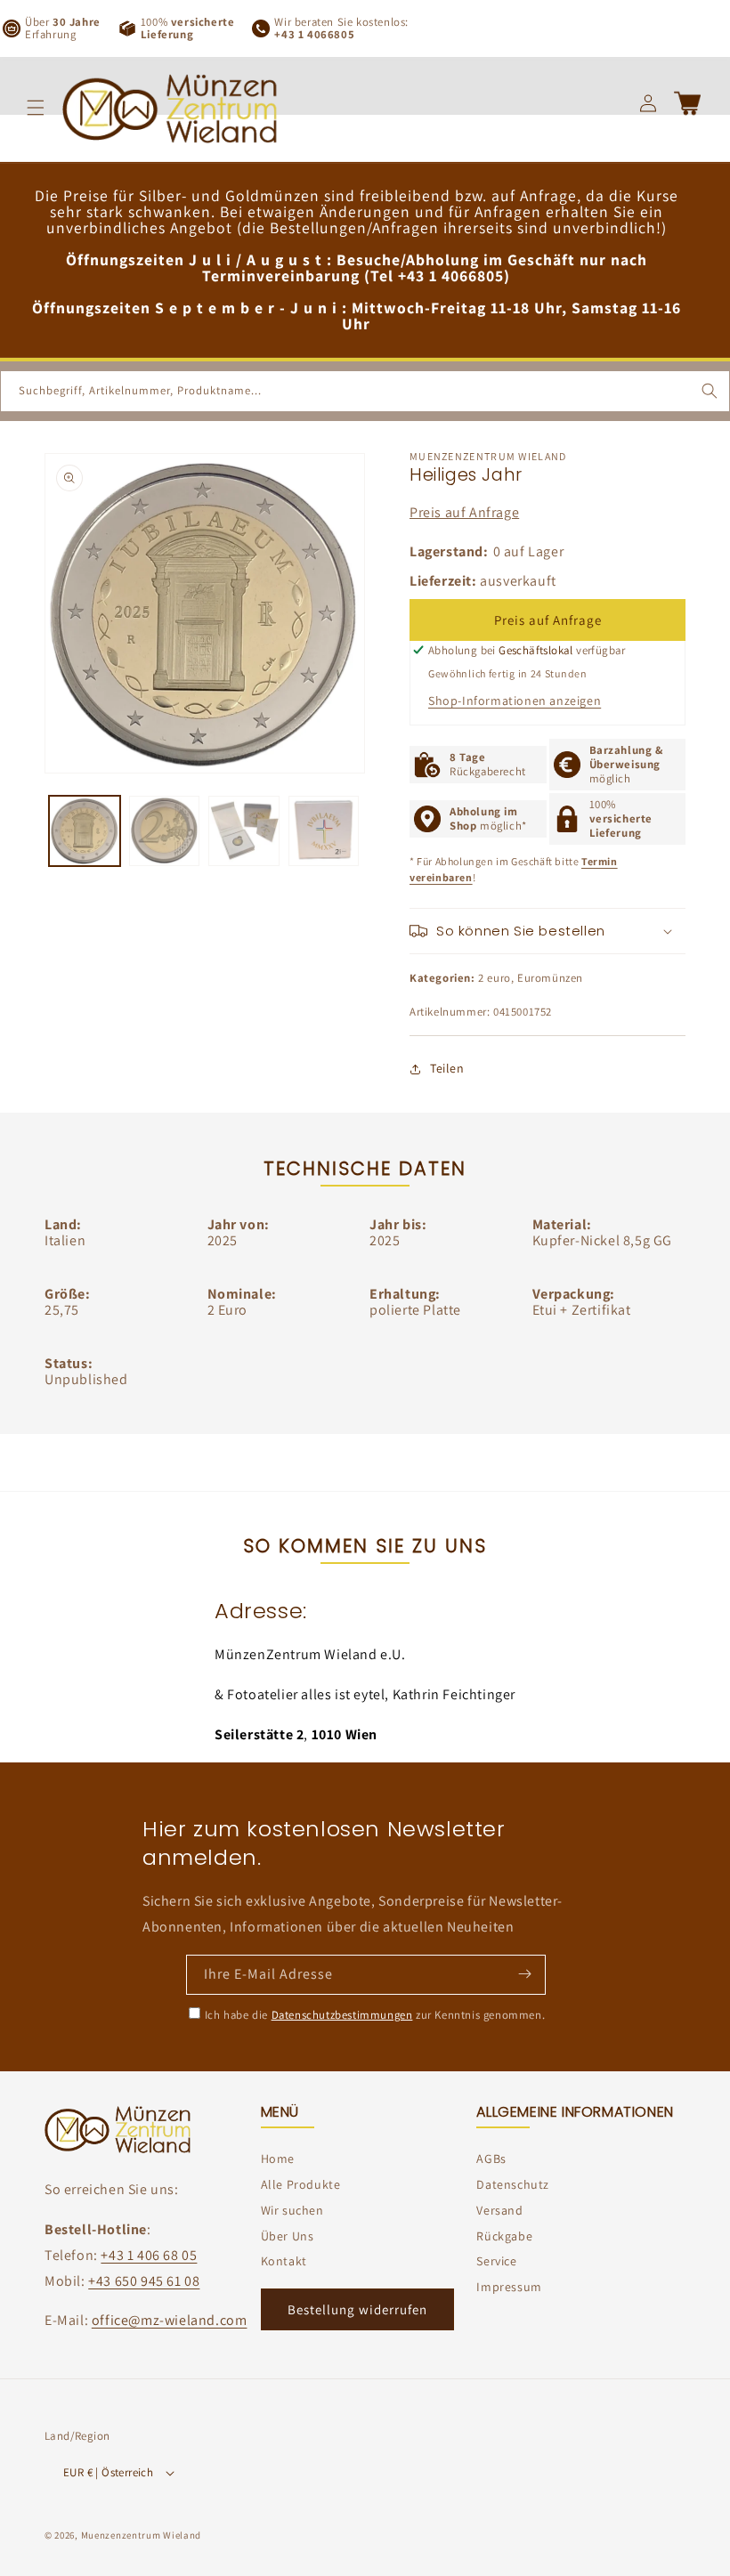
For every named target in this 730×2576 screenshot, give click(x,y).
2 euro (495, 978)
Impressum (509, 2287)
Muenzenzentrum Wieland (141, 2535)
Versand (499, 2210)
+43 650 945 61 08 (144, 2281)
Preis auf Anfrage (464, 512)
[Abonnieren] (524, 1973)
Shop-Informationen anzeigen (515, 701)
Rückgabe (504, 2236)
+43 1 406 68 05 (149, 2255)
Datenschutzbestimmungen (342, 2015)
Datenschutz (513, 2184)
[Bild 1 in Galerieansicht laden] (85, 831)
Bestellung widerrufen (357, 2309)
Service (496, 2261)
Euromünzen (550, 978)
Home (278, 2159)
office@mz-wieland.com (170, 2320)
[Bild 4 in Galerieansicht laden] (324, 831)
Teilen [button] (447, 1068)
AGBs (491, 2159)
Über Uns (288, 2236)
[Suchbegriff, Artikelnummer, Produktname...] (710, 391)
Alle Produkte (301, 2184)
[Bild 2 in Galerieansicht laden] (165, 831)
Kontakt (284, 2261)
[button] (36, 108)
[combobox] (365, 391)
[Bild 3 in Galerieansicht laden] (244, 831)
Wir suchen (292, 2210)
